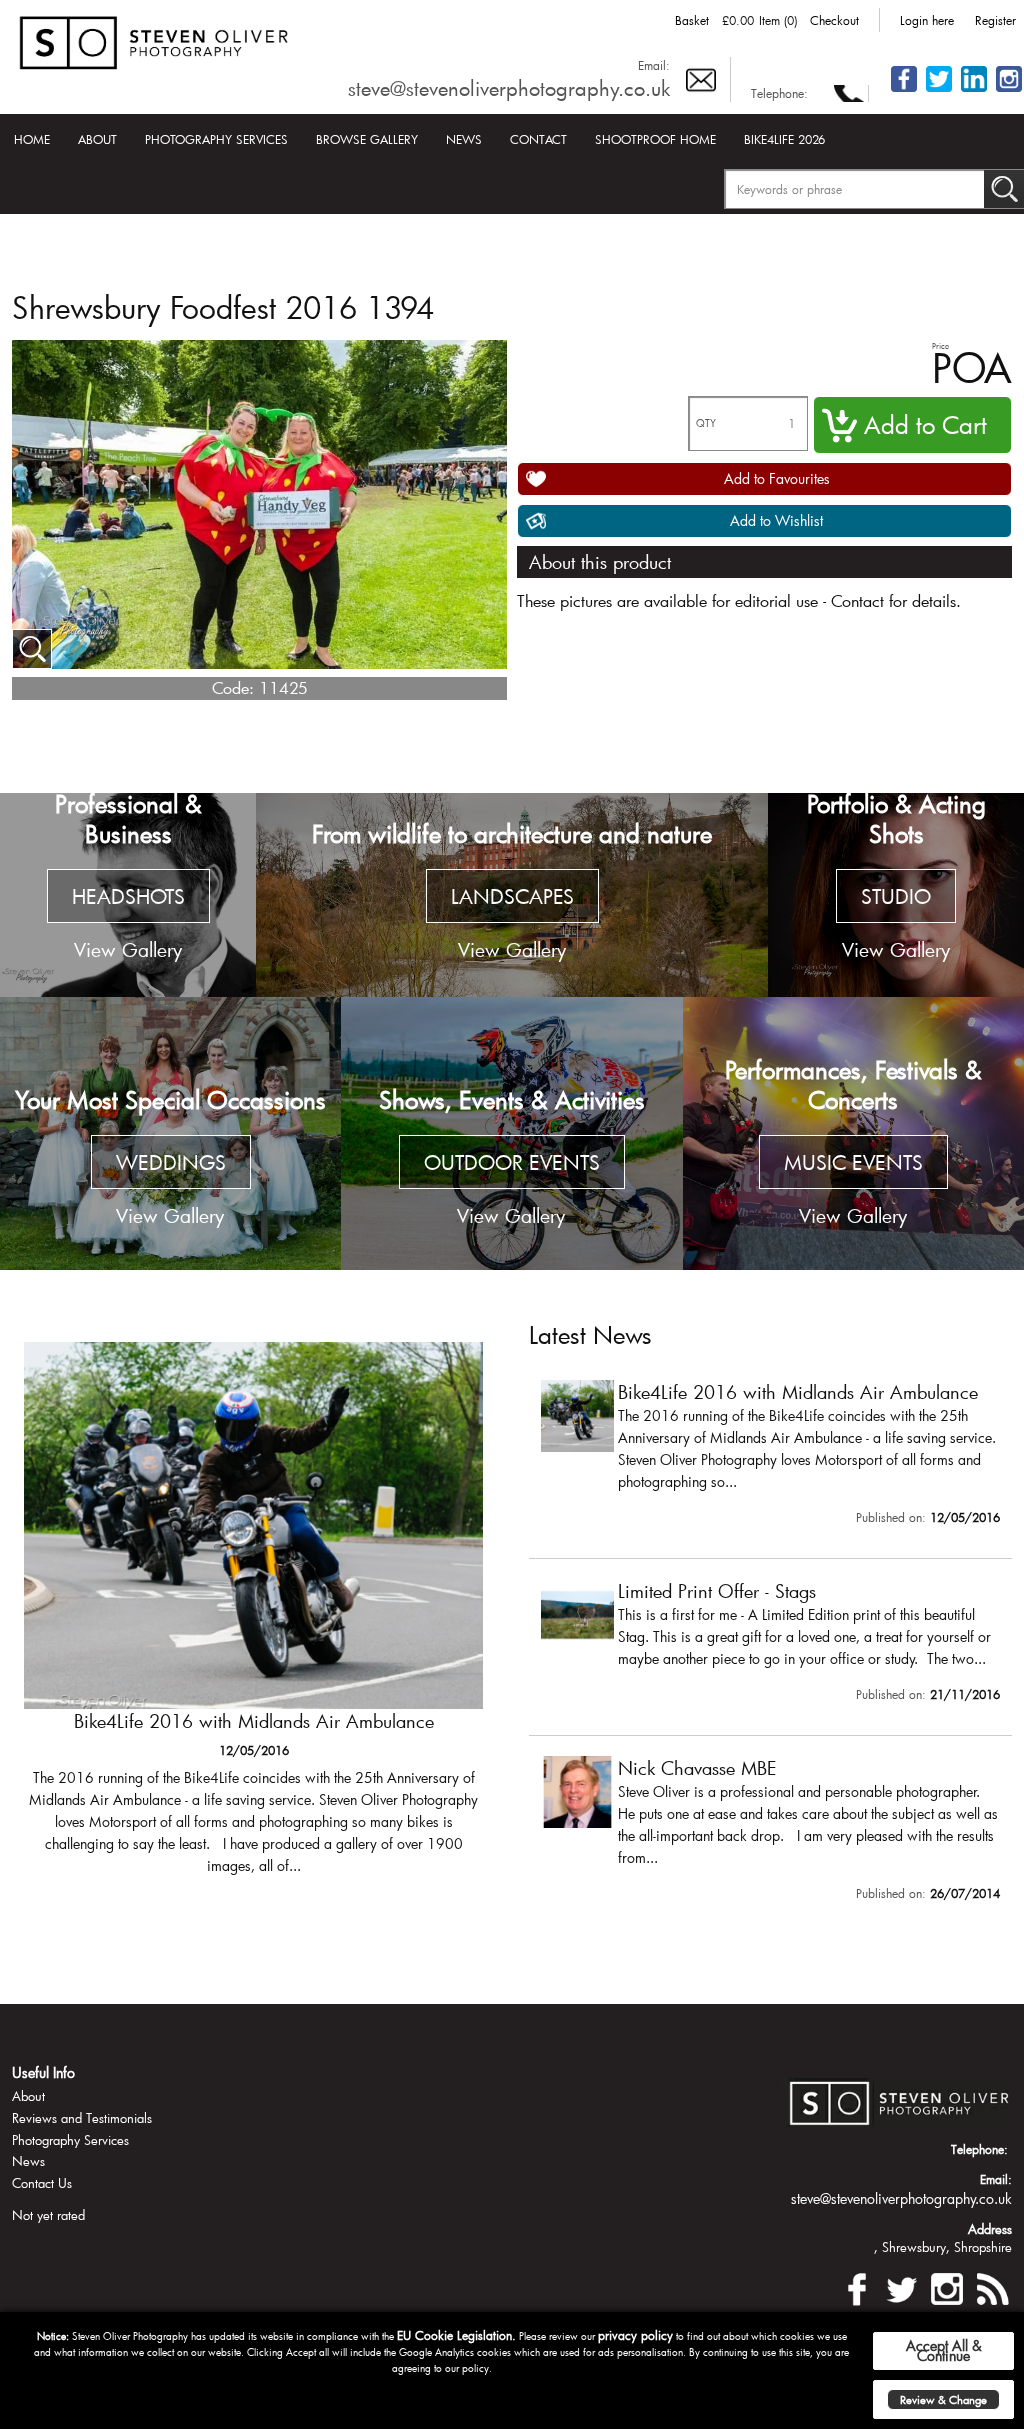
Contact (538, 139)
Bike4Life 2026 (784, 139)
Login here (927, 20)
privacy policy (635, 2335)
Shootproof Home (655, 139)
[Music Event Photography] (853, 1133)
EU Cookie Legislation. (456, 2335)
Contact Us (42, 2183)
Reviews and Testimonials (82, 2118)
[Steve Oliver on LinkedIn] (974, 90)
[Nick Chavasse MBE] (770, 1833)
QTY (706, 423)
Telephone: (779, 93)
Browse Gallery (367, 139)
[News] (992, 2285)
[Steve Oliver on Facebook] (904, 90)
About (97, 139)
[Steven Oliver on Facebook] (857, 2285)
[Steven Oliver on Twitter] (902, 2285)
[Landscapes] (512, 895)
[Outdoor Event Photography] (511, 1133)
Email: (654, 65)
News (464, 139)
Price (940, 345)
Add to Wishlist (776, 520)
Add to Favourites (777, 478)
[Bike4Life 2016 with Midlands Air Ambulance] (253, 1617)
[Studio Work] (896, 895)
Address (990, 2229)
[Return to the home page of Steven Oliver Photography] (155, 39)
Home (32, 139)
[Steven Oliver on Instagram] (947, 2285)
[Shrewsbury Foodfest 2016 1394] (32, 649)
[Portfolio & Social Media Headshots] (128, 895)
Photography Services (216, 139)
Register (995, 20)
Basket (692, 20)
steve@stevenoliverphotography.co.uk (509, 88)
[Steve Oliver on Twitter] (939, 90)
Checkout (834, 20)
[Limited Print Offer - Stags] (770, 1645)
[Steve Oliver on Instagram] (1009, 90)
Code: (233, 687)
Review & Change (943, 2399)
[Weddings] (170, 1133)
